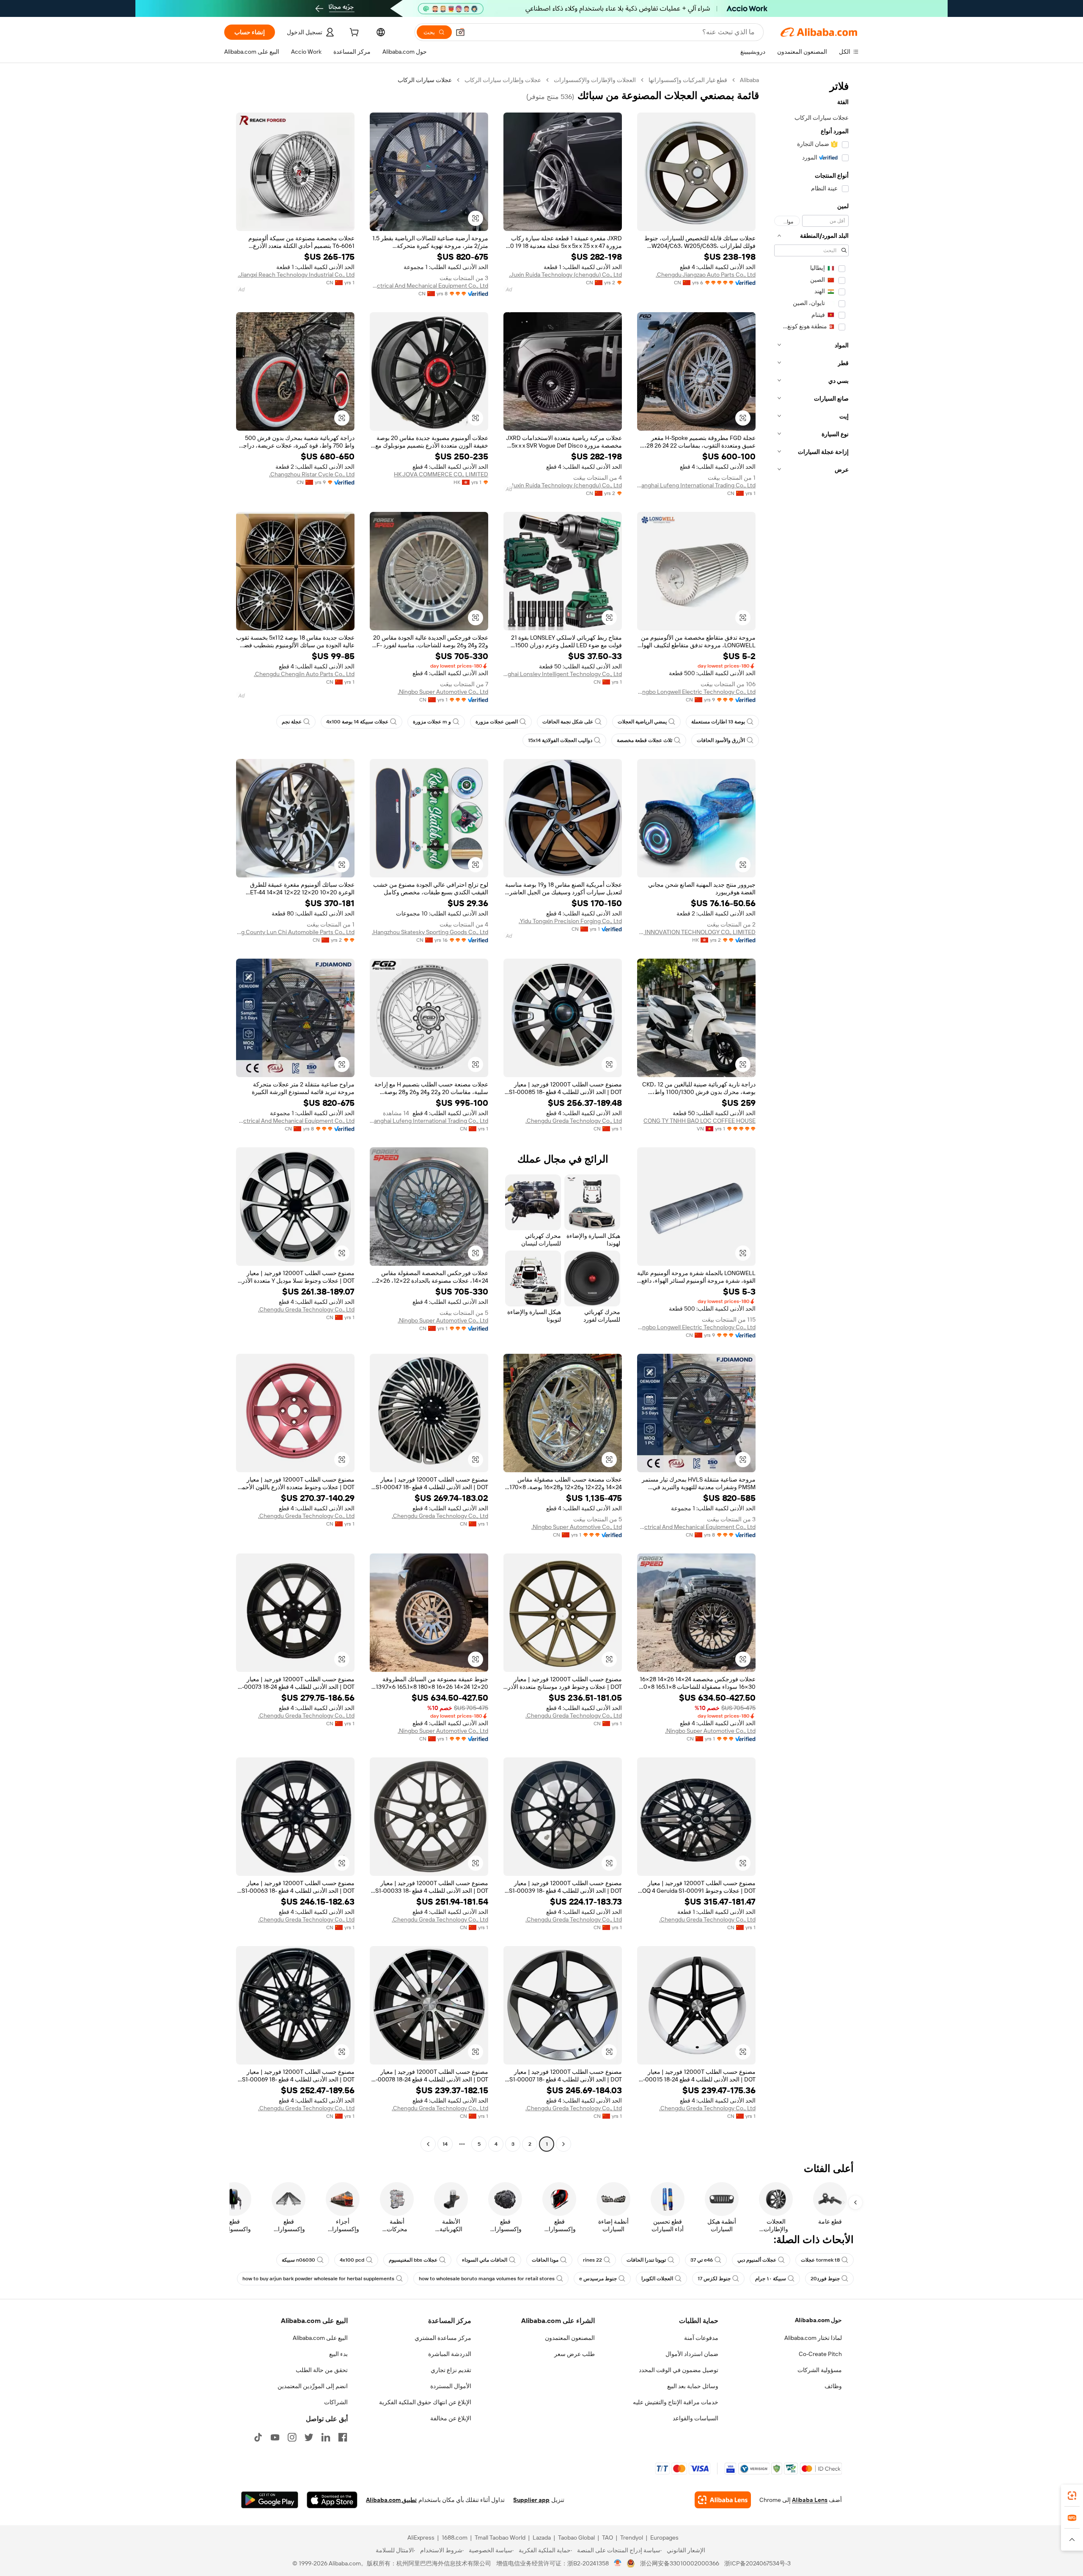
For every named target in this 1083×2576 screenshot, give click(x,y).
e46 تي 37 (702, 2260)
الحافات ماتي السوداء (485, 2260)
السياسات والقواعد (695, 2418)
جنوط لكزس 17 (714, 2279)
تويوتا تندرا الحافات (646, 2260)
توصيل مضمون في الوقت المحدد (679, 2370)
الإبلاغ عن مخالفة (451, 2418)
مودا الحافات (545, 2260)
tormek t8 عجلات (820, 2260)
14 (445, 2144)
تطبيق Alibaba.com (391, 2500)
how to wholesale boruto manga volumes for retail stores (487, 2279)
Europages (664, 2538)
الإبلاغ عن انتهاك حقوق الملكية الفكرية (425, 2402)
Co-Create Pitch (820, 2354)
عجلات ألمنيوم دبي (757, 2260)
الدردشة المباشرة (450, 2354)
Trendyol (632, 2538)
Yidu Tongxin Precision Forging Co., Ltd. (570, 921)
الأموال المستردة (451, 2386)
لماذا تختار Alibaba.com (813, 2338)
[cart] (353, 33)
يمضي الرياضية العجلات (642, 722)
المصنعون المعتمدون (570, 2338)
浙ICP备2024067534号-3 (757, 2563)
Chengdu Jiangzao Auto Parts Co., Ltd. (706, 275)
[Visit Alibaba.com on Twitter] (309, 2437)
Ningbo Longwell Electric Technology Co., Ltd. (696, 692)
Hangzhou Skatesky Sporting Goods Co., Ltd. (430, 932)
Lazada (542, 2538)
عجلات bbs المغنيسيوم (413, 2260)
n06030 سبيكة (298, 2260)
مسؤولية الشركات (820, 2370)
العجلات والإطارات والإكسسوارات (595, 80)
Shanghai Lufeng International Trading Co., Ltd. (696, 485)
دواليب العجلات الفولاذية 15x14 (560, 740)
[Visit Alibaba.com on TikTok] (258, 2437)
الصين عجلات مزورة (497, 722)
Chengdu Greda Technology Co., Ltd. (574, 1121)
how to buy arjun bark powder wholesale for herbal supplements (318, 2279)
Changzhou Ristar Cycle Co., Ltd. (312, 474)
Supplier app (531, 2500)
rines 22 (592, 2260)
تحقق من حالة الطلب (322, 2370)
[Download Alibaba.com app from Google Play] (270, 2500)
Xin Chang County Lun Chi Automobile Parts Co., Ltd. (295, 932)
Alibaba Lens (810, 2500)
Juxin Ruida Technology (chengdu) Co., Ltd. (565, 275)
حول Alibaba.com (818, 2320)
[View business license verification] (618, 2563)
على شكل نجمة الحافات (568, 722)
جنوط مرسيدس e (598, 2279)
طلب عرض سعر (574, 2354)
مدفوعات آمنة (701, 2338)
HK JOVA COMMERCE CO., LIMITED (441, 474)
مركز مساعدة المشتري (443, 2338)
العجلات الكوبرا (657, 2279)
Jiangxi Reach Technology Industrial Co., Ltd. (296, 275)
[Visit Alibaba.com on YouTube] (275, 2437)
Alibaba (749, 80)
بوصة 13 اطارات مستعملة (718, 722)
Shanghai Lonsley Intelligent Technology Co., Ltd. (563, 674)
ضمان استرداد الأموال (692, 2354)
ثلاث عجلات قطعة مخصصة (645, 740)
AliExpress (421, 2538)
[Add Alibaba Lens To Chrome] (723, 2500)
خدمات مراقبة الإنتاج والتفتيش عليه (676, 2402)
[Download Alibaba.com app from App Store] (332, 2500)
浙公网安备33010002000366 (680, 2563)
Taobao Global (576, 2538)
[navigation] (811, 1113)
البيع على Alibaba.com (320, 2338)
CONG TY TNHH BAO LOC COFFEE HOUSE (700, 1121)
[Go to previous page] (563, 2144)
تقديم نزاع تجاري (451, 2370)
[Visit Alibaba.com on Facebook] (343, 2437)
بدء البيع (338, 2354)
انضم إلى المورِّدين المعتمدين (313, 2386)
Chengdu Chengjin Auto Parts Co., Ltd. (304, 674)
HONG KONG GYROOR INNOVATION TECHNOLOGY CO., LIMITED (696, 932)
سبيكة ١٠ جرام (771, 2279)
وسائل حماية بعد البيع (693, 2386)
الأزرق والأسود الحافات (721, 740)
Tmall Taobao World (500, 2538)
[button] (460, 32)
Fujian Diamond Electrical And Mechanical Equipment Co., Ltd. (429, 286)
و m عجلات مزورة (432, 722)
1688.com (455, 2538)
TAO (607, 2538)
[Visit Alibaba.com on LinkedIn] (326, 2437)
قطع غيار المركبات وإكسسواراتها (688, 80)
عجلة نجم (292, 722)
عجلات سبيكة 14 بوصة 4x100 (357, 722)
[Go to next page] (428, 2144)
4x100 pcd (352, 2260)
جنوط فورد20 (825, 2279)
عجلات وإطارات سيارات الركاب (503, 80)
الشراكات (336, 2402)
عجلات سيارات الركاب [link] (425, 80)
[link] (1072, 2496)
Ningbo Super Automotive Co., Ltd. (443, 692)
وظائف (833, 2386)
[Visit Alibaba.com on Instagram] (292, 2437)
